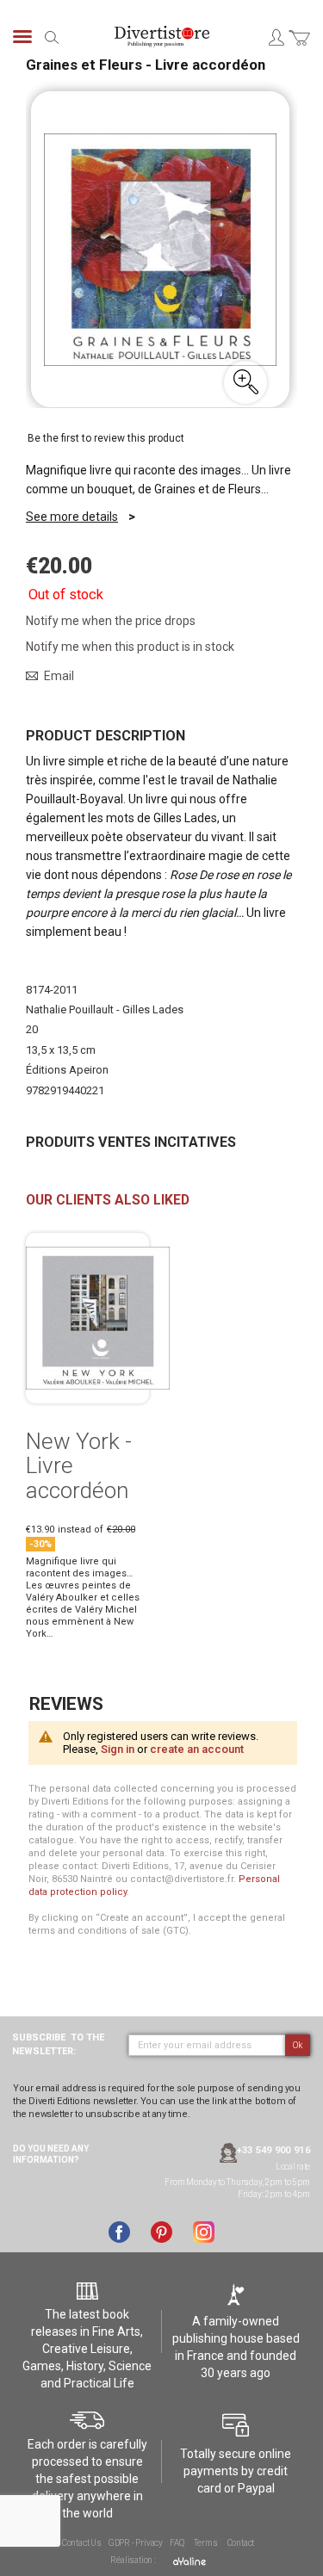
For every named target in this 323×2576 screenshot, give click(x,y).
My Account (276, 37)
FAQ (177, 2543)
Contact (241, 2543)
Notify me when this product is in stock (130, 647)
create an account (197, 1749)
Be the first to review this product (106, 438)
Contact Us (82, 2543)
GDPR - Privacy (136, 2543)
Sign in (118, 1749)
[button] (245, 382)
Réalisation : (134, 2560)
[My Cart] (299, 48)
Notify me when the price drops (111, 621)
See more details (72, 517)
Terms (206, 2543)
